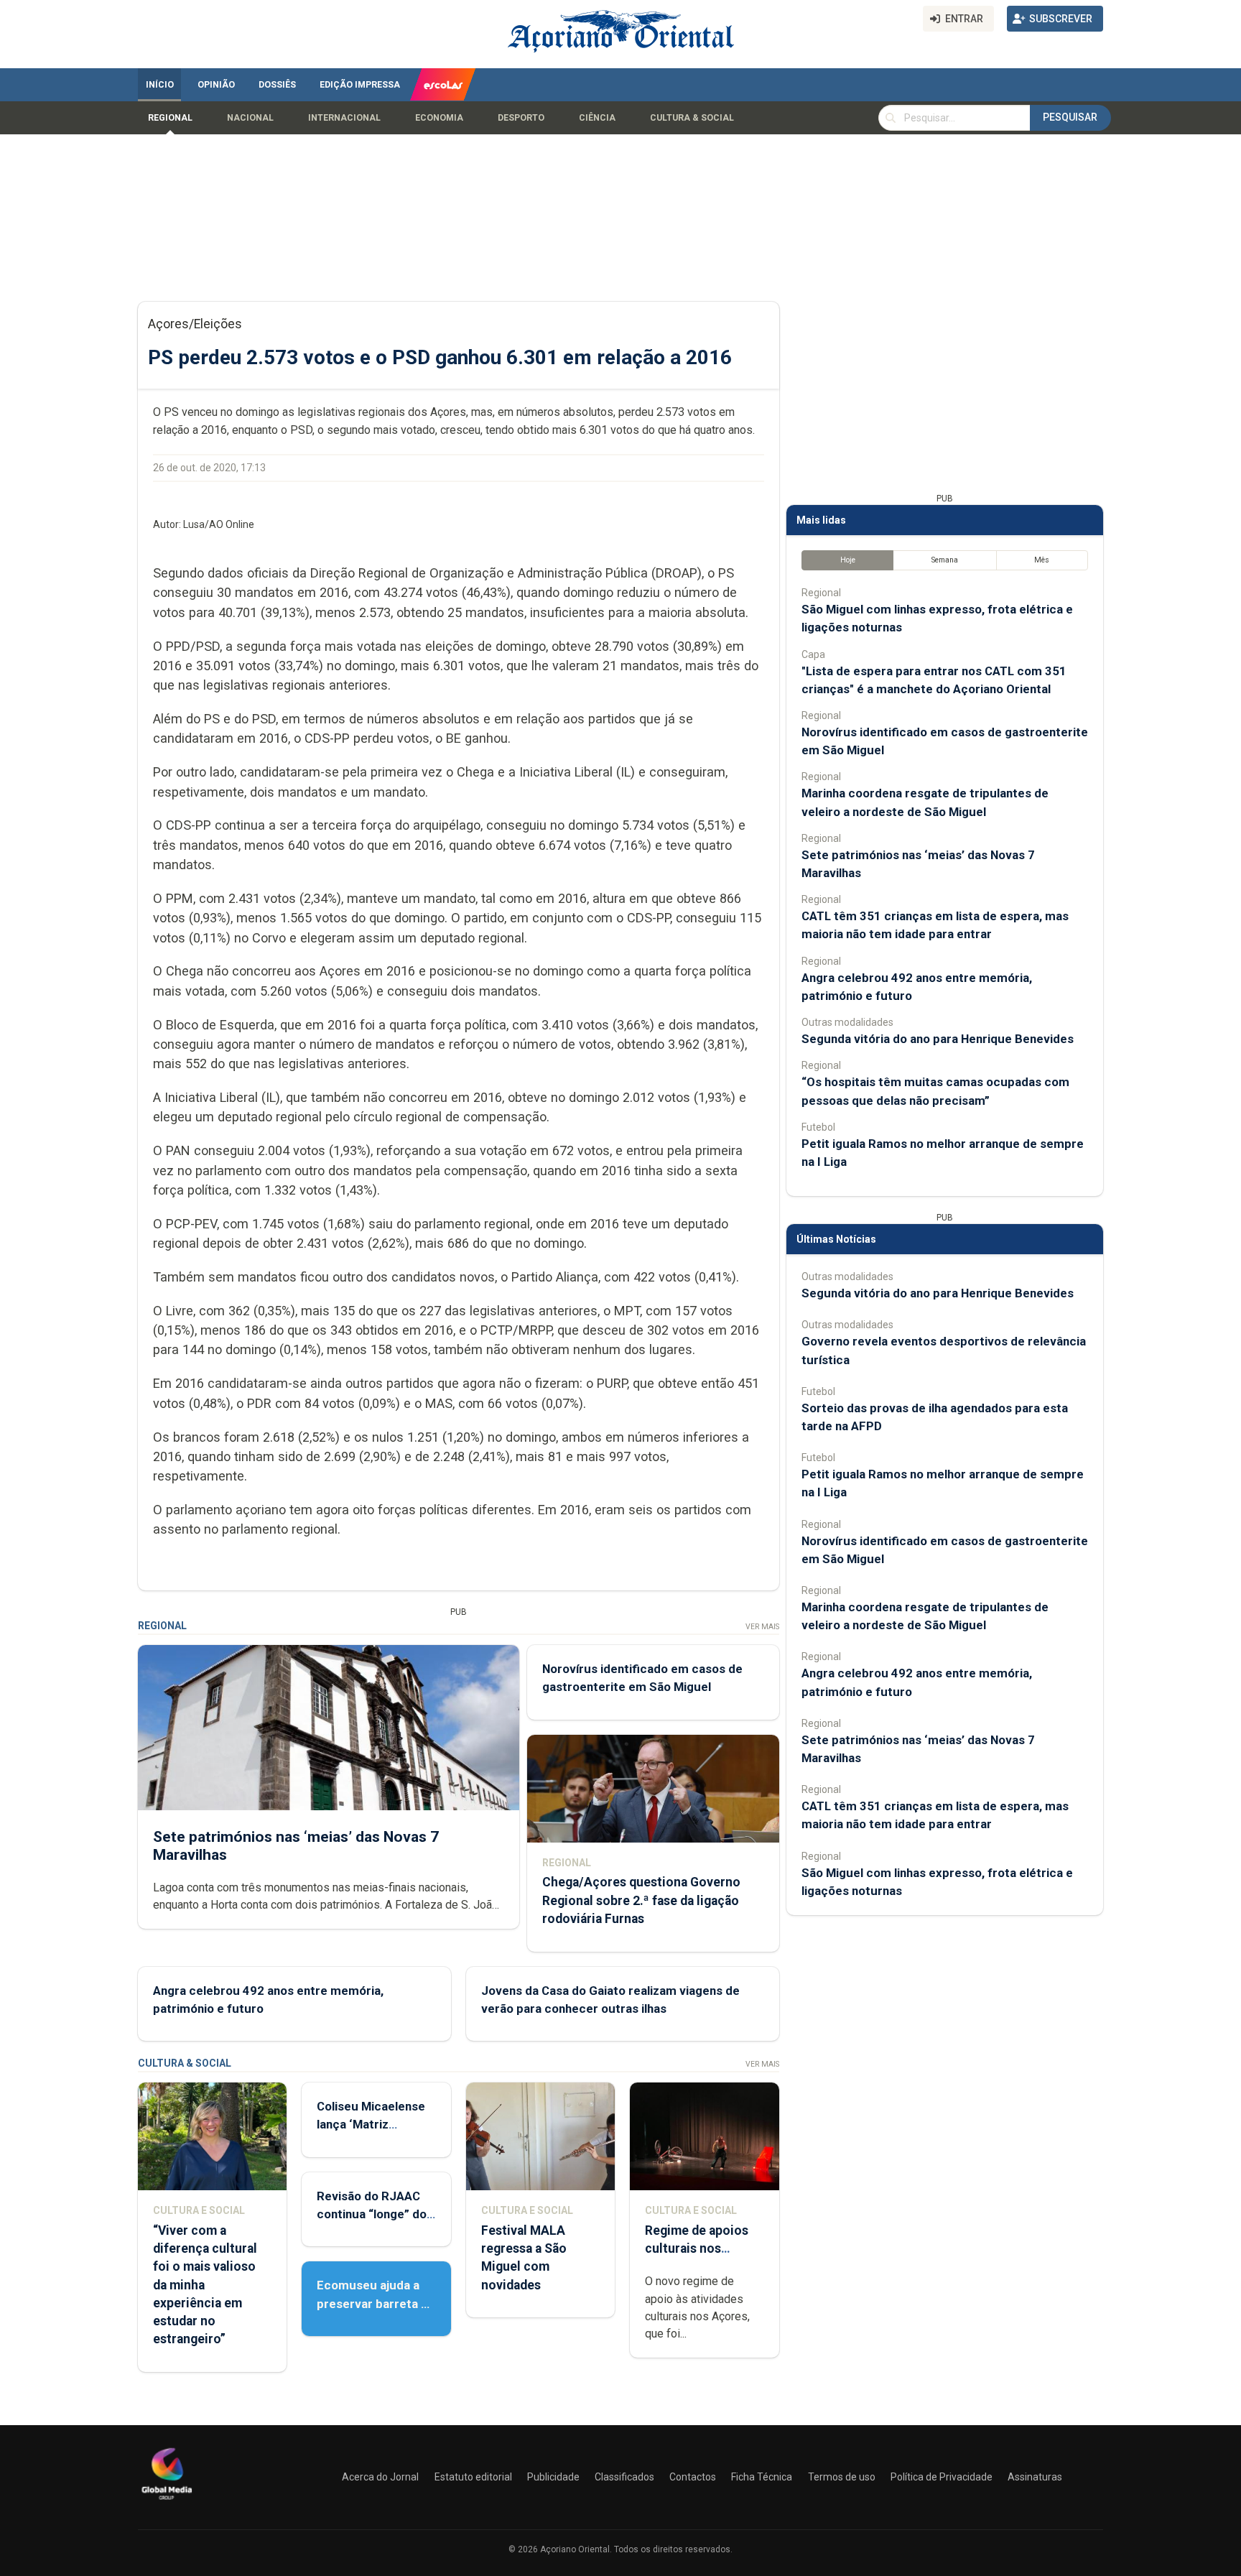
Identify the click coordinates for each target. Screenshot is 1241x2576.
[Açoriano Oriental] (167, 2501)
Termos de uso (842, 2477)
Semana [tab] (945, 560)
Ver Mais (762, 1627)
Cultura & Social (692, 118)
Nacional (250, 118)
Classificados (624, 2477)
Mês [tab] (1042, 560)
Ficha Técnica (762, 2477)
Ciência (597, 118)
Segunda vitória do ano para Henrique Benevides (938, 1039)
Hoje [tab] (848, 560)
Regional (170, 118)
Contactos (693, 2477)
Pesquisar (1070, 117)
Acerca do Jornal (380, 2477)
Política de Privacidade (942, 2477)
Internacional (344, 118)
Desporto (521, 118)
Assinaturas (1035, 2477)
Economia (439, 118)
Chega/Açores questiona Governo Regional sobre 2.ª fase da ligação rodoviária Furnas (641, 1900)
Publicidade (553, 2477)
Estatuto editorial (473, 2477)
